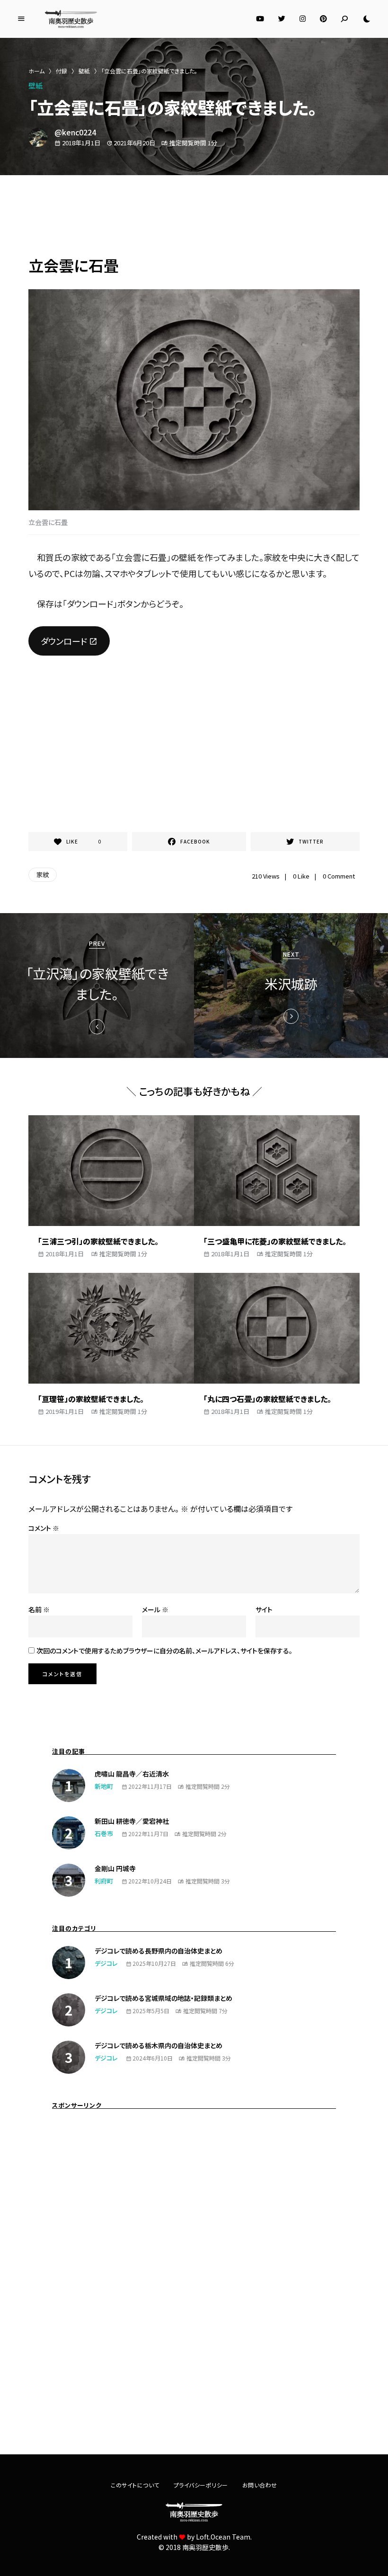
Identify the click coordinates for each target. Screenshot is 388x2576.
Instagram (303, 19)
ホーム (36, 71)
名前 (39, 1609)
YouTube (260, 19)
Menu (21, 19)
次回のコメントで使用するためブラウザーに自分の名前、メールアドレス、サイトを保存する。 (164, 1651)
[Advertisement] (194, 218)
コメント (44, 1528)
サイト (264, 1609)
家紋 (43, 875)
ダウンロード (64, 641)
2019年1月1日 (65, 1411)
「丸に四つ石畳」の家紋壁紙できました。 (267, 1399)
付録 (62, 71)
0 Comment (339, 876)
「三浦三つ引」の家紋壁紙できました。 (98, 1241)
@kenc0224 (75, 132)
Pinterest (323, 19)
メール (155, 1609)
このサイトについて (135, 2485)
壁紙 (84, 71)
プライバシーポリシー (201, 2485)
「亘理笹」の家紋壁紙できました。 (91, 1399)
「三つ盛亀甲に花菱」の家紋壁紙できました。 (275, 1241)
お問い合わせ (260, 2485)
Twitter (282, 19)
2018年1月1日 (65, 1254)
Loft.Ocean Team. (224, 2537)
